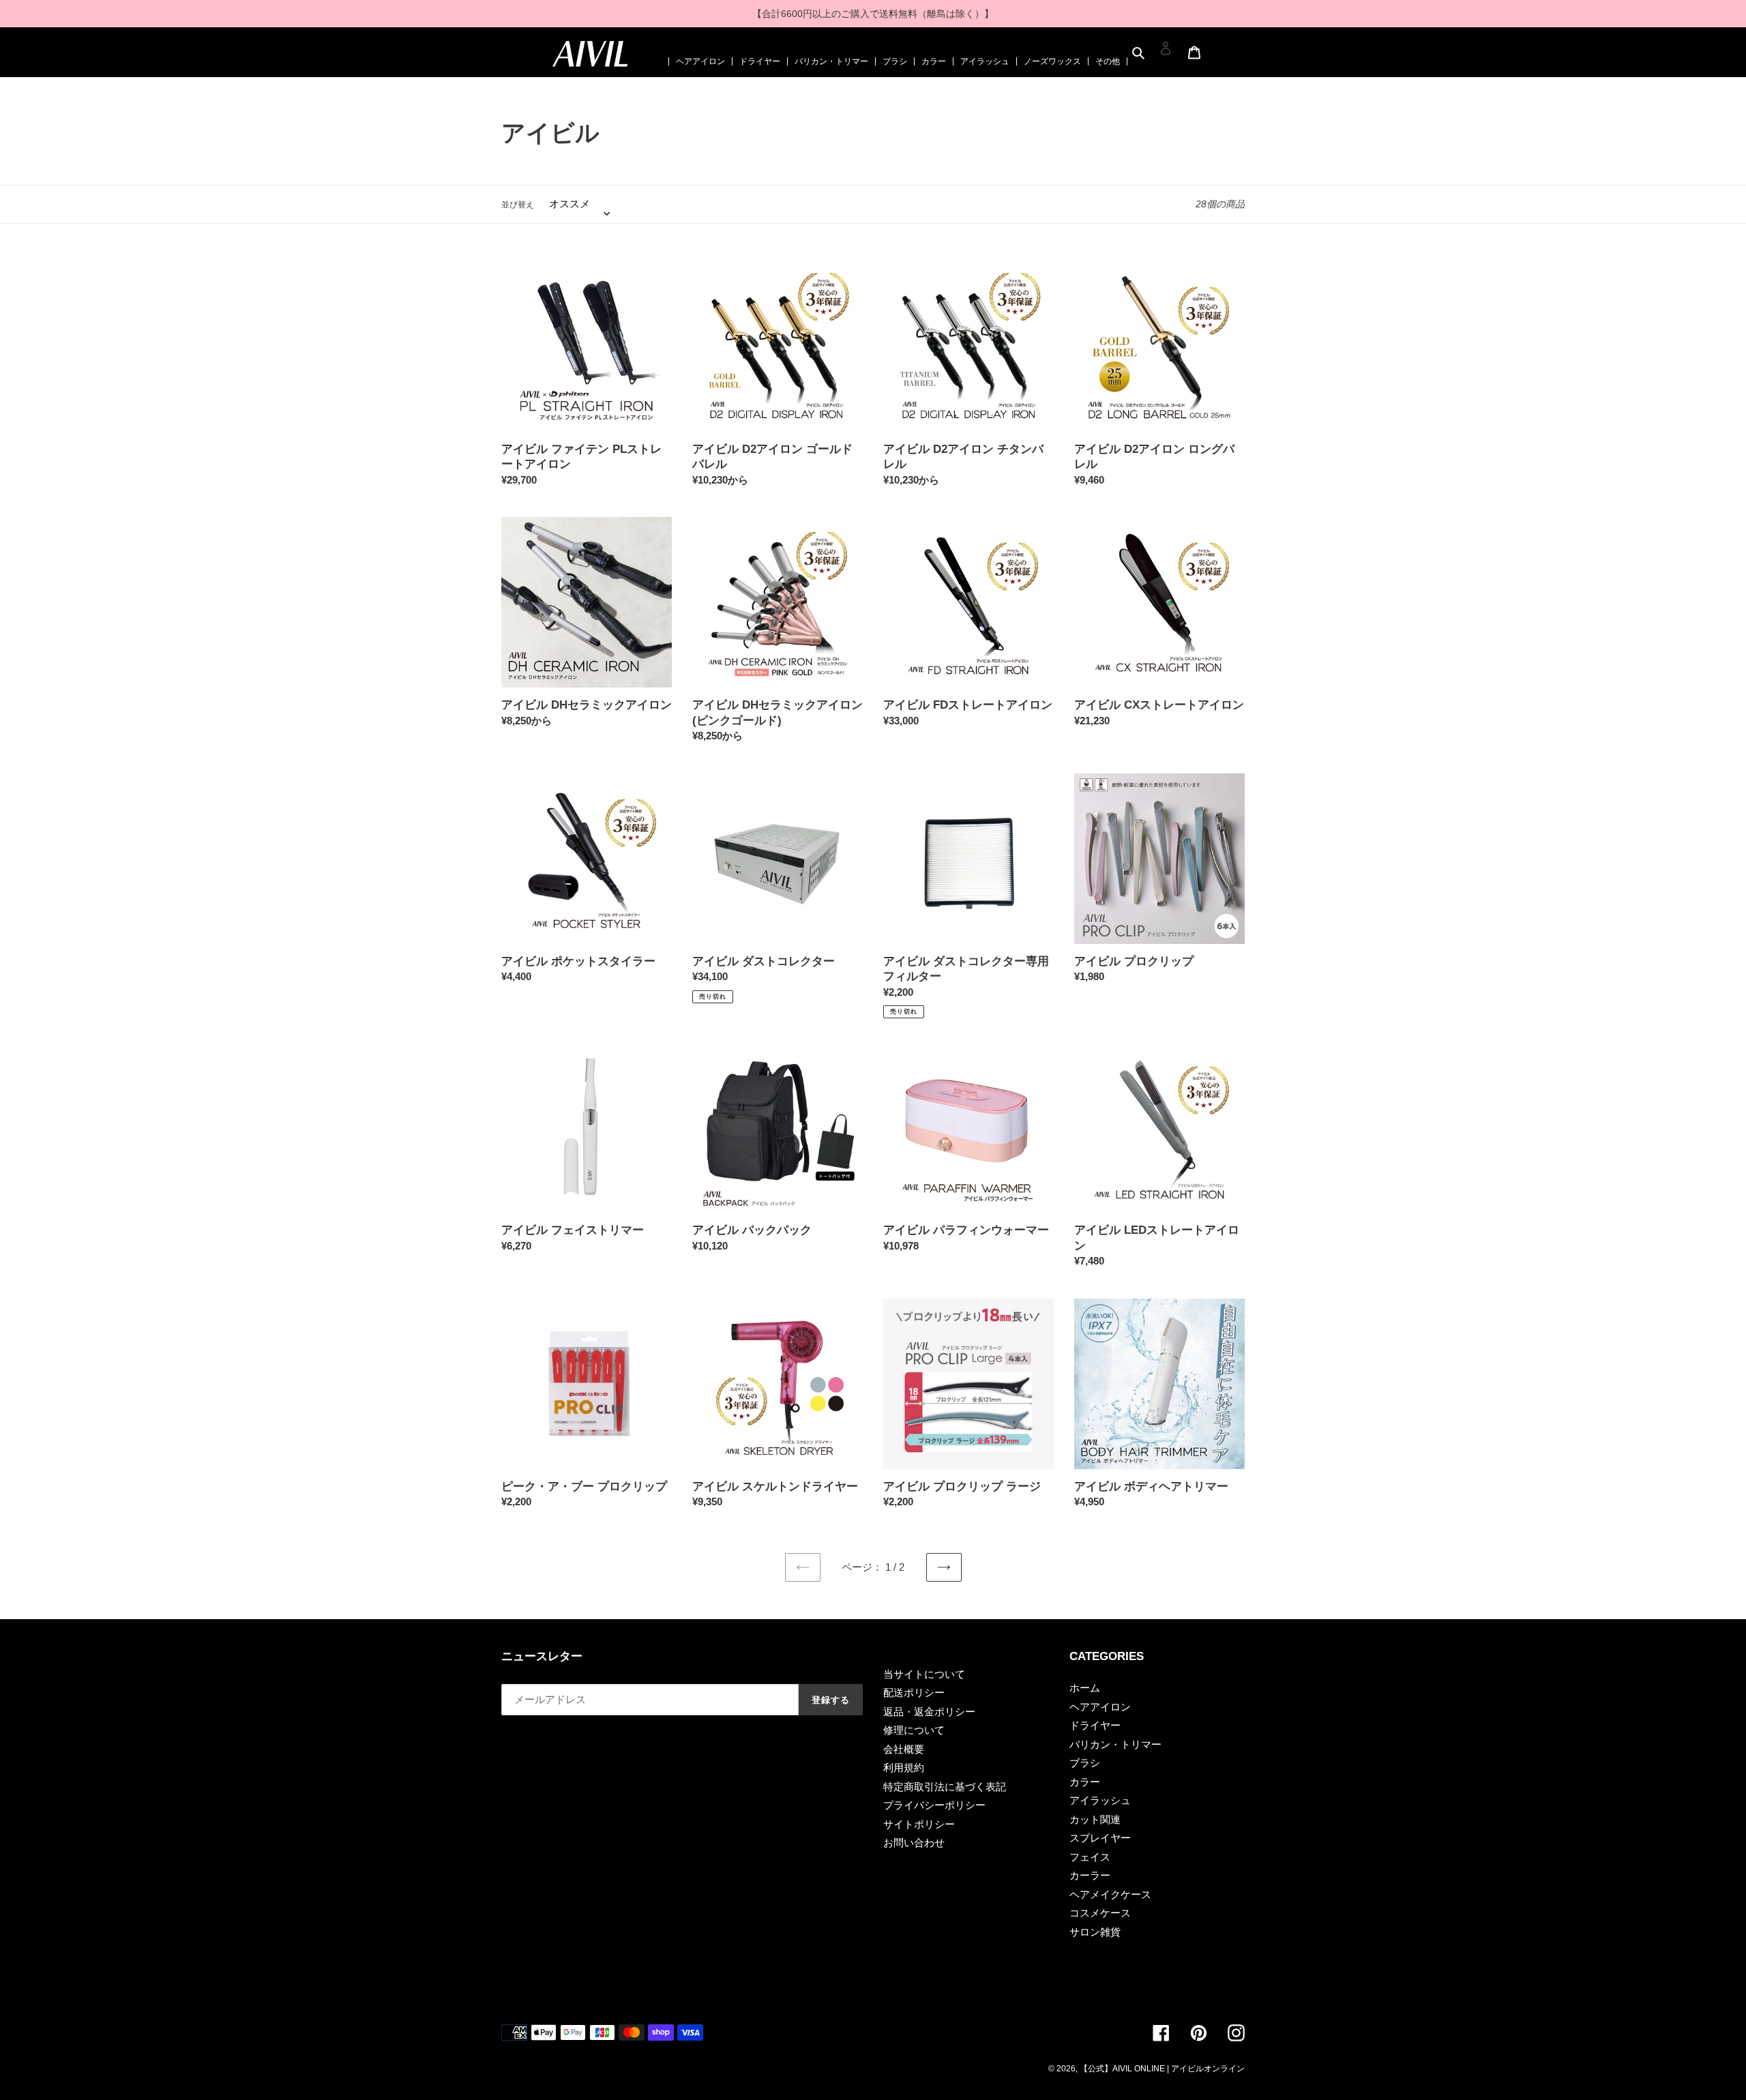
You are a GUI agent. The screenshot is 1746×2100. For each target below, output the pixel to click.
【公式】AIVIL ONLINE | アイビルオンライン (1162, 2069)
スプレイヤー (1100, 1838)
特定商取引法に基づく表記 (945, 1787)
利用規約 (904, 1768)
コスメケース (1100, 1913)
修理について (914, 1730)
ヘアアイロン (700, 61)
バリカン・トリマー (831, 61)
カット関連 (1095, 1819)
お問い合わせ (914, 1843)
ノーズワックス (1052, 61)
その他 (1108, 61)
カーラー (1090, 1875)
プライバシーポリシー (934, 1805)
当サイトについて (924, 1674)
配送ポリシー (914, 1692)
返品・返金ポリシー (929, 1712)
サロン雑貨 (1095, 1932)
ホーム (1085, 1688)
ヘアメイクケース (1110, 1894)
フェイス (1090, 1857)
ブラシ (895, 61)
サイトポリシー (919, 1824)
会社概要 (904, 1749)
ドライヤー (760, 61)
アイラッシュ (985, 61)
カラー (934, 61)
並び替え (518, 205)
